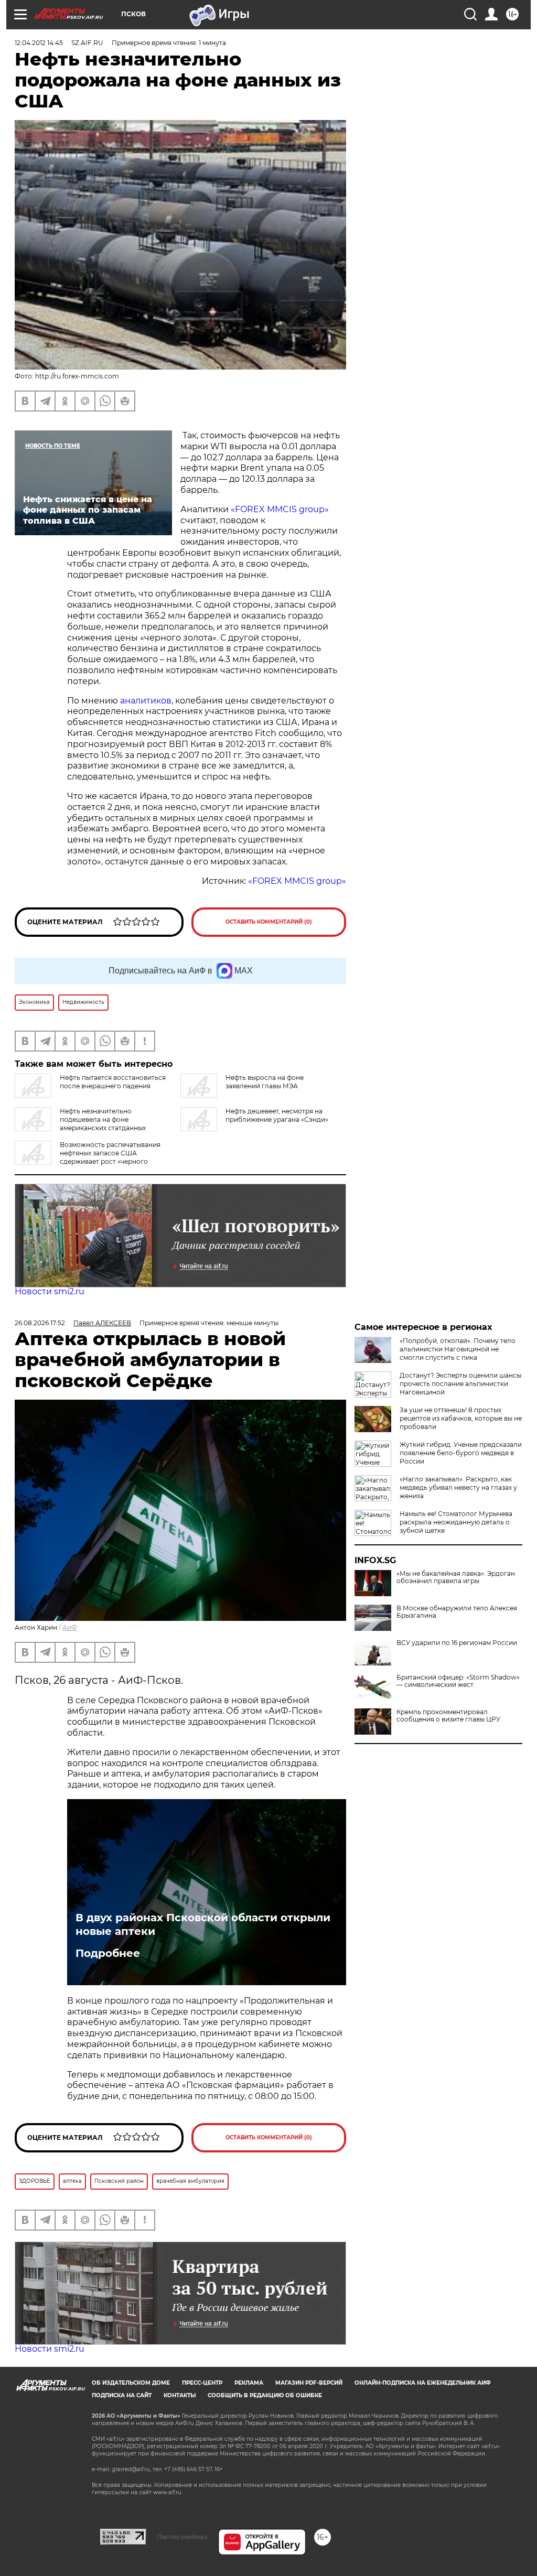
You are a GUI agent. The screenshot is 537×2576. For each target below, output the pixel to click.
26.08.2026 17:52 (40, 1323)
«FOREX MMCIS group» (280, 509)
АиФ (70, 1627)
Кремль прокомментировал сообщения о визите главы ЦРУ (448, 1716)
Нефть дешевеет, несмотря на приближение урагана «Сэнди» (277, 1115)
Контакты (180, 2395)
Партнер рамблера (182, 2537)
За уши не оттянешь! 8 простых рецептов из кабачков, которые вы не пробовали (461, 1418)
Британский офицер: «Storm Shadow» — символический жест (458, 1681)
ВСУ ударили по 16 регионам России (457, 1643)
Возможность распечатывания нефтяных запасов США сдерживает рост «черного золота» (88, 1157)
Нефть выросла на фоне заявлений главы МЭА (265, 1082)
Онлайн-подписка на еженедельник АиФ (423, 2383)
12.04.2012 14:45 (39, 43)
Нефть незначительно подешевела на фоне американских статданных (103, 1119)
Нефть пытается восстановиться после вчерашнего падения (113, 1082)
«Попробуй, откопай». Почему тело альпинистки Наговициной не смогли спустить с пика (458, 1349)
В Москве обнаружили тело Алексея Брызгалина (457, 1612)
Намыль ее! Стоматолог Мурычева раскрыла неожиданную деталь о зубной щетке (456, 1522)
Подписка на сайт (122, 2395)
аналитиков (146, 701)
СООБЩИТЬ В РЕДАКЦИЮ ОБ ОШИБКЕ (265, 2395)
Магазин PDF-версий (309, 2383)
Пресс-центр (202, 2383)
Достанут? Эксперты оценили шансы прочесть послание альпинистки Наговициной (460, 1384)
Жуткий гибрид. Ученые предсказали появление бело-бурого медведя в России (461, 1453)
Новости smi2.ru (50, 1291)
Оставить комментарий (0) (269, 922)
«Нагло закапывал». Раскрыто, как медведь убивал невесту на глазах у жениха (458, 1487)
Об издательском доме (131, 2383)
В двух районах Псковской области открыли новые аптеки (203, 1924)
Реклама (249, 2383)
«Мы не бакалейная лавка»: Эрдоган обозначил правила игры (456, 1577)
